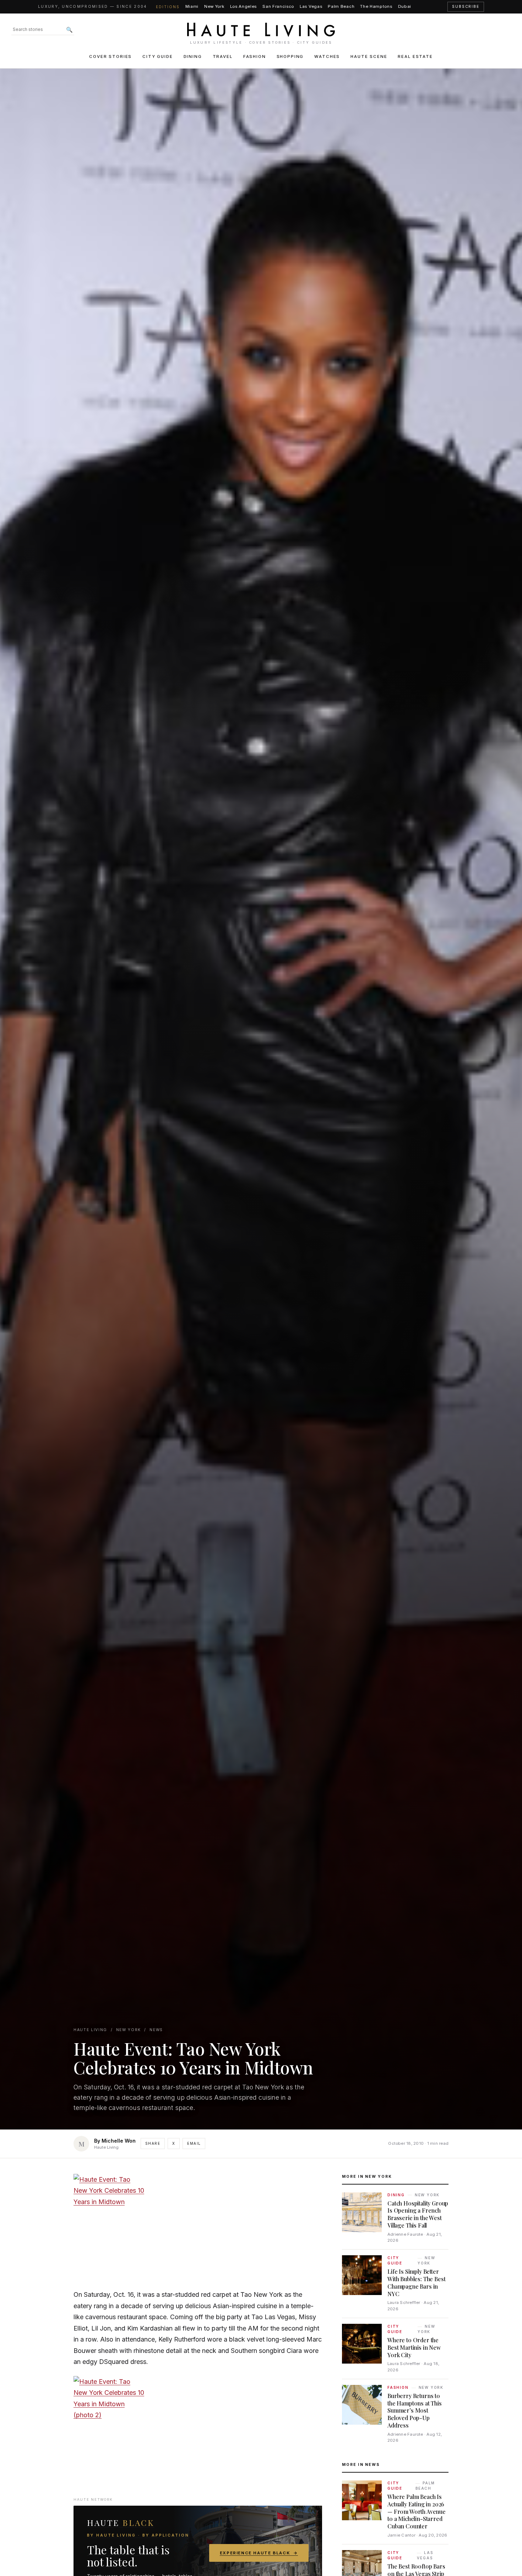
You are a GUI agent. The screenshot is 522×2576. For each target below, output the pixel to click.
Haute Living (90, 2030)
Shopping (290, 56)
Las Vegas (311, 6)
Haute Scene (369, 56)
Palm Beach (341, 6)
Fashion (255, 56)
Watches (327, 56)
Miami (192, 6)
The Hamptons (376, 6)
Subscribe (466, 7)
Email (194, 2143)
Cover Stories (110, 56)
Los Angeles (244, 6)
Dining (193, 56)
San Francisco (278, 6)
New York (214, 6)
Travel (223, 56)
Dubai (405, 6)
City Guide (157, 56)
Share (153, 2143)
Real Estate (415, 56)
